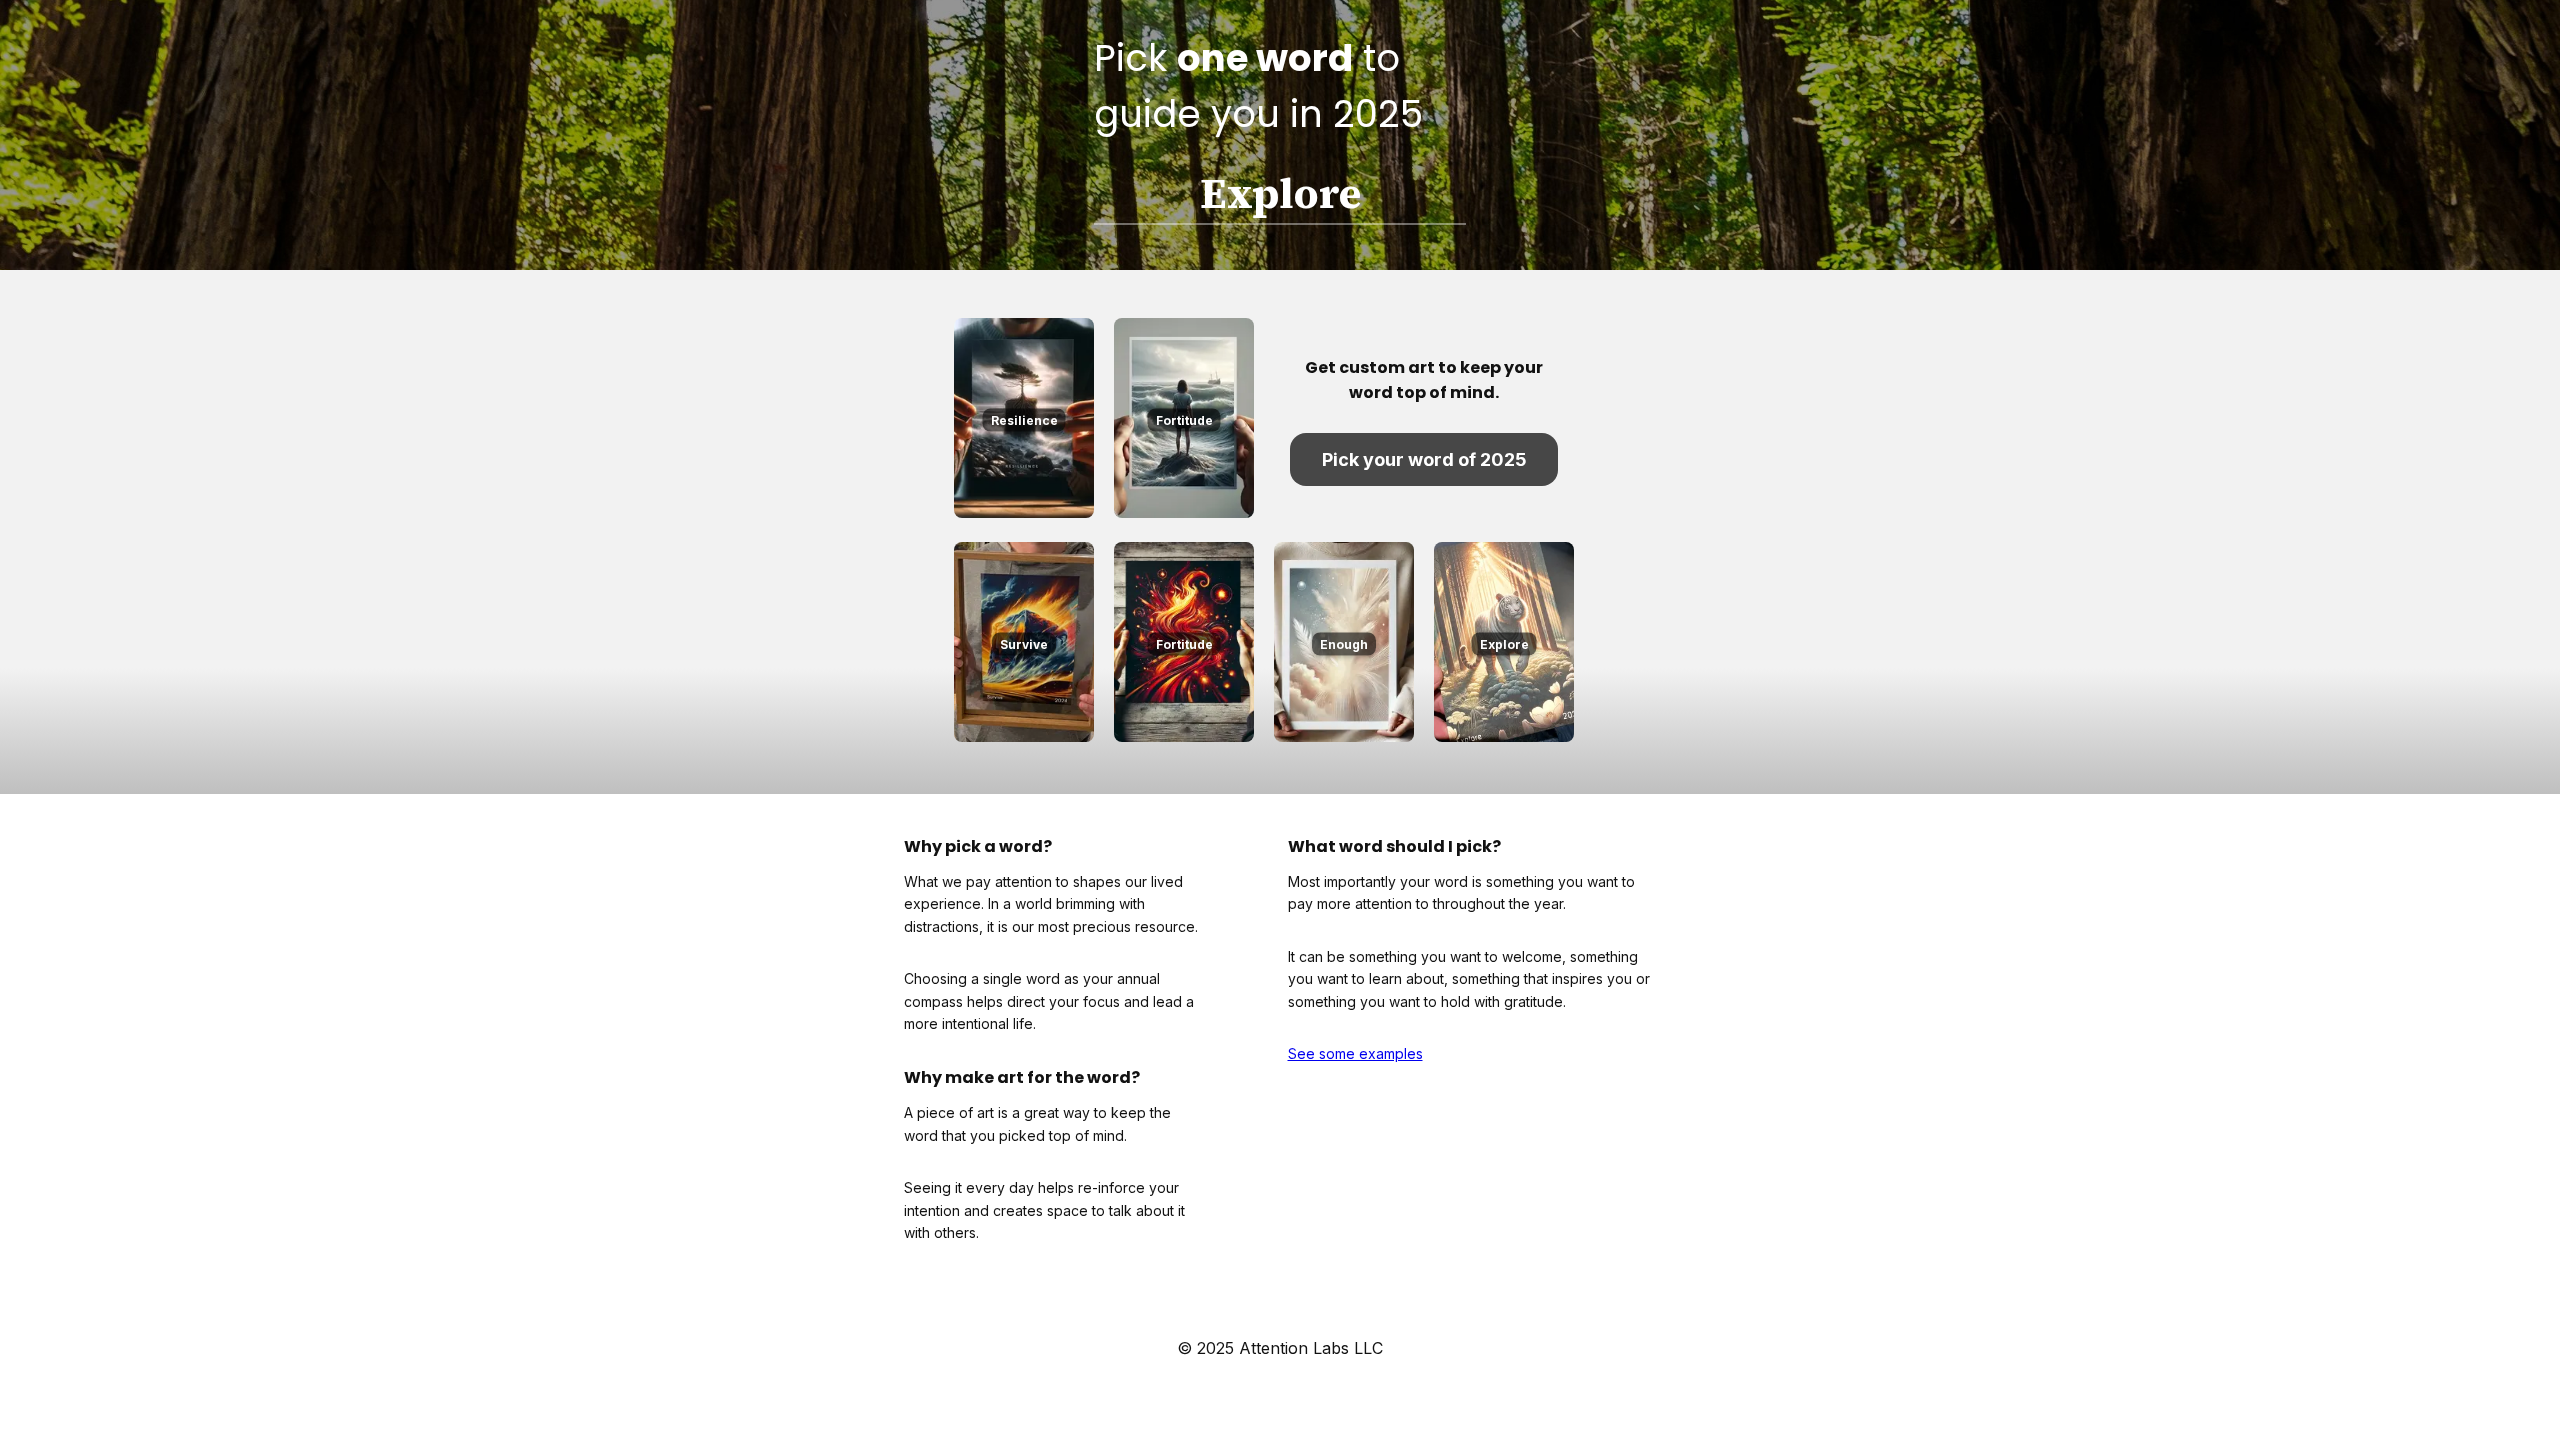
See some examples (1355, 1053)
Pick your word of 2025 (1424, 459)
